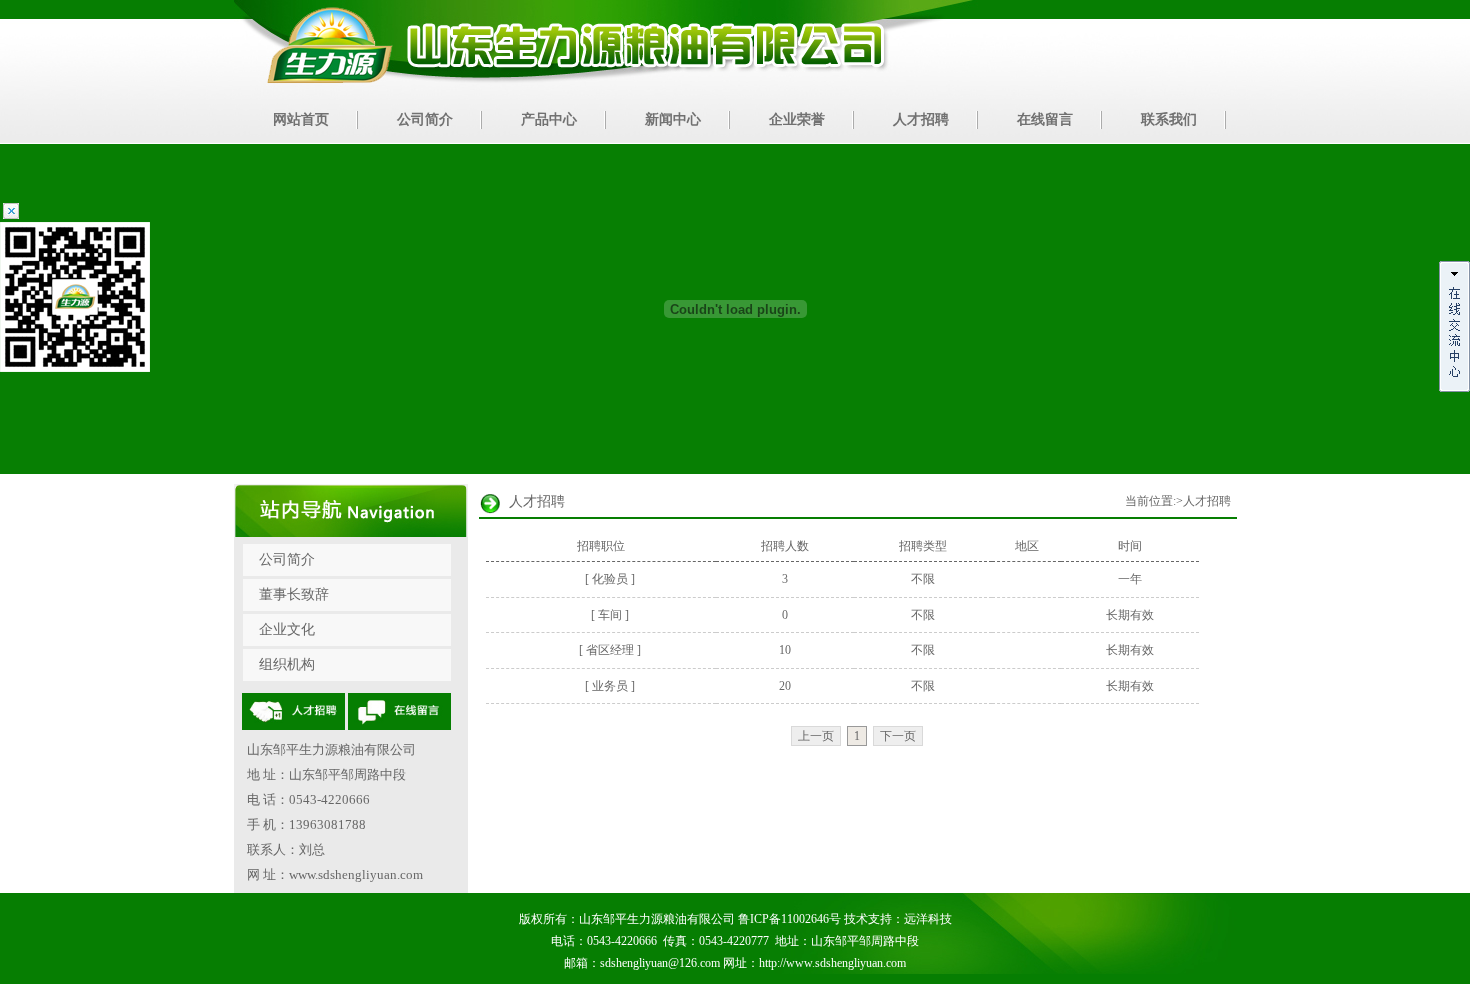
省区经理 (610, 650)
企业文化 (287, 629)
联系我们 (1169, 119)
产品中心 (549, 119)
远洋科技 (928, 919)
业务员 (610, 686)
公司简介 (425, 119)
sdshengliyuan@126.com (660, 963)
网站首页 (301, 119)
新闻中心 (673, 119)
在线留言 (1045, 119)
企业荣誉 (797, 119)
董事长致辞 (294, 594)
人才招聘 (921, 119)
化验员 (610, 579)
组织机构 (287, 664)
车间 (610, 615)
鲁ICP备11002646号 (789, 919)
